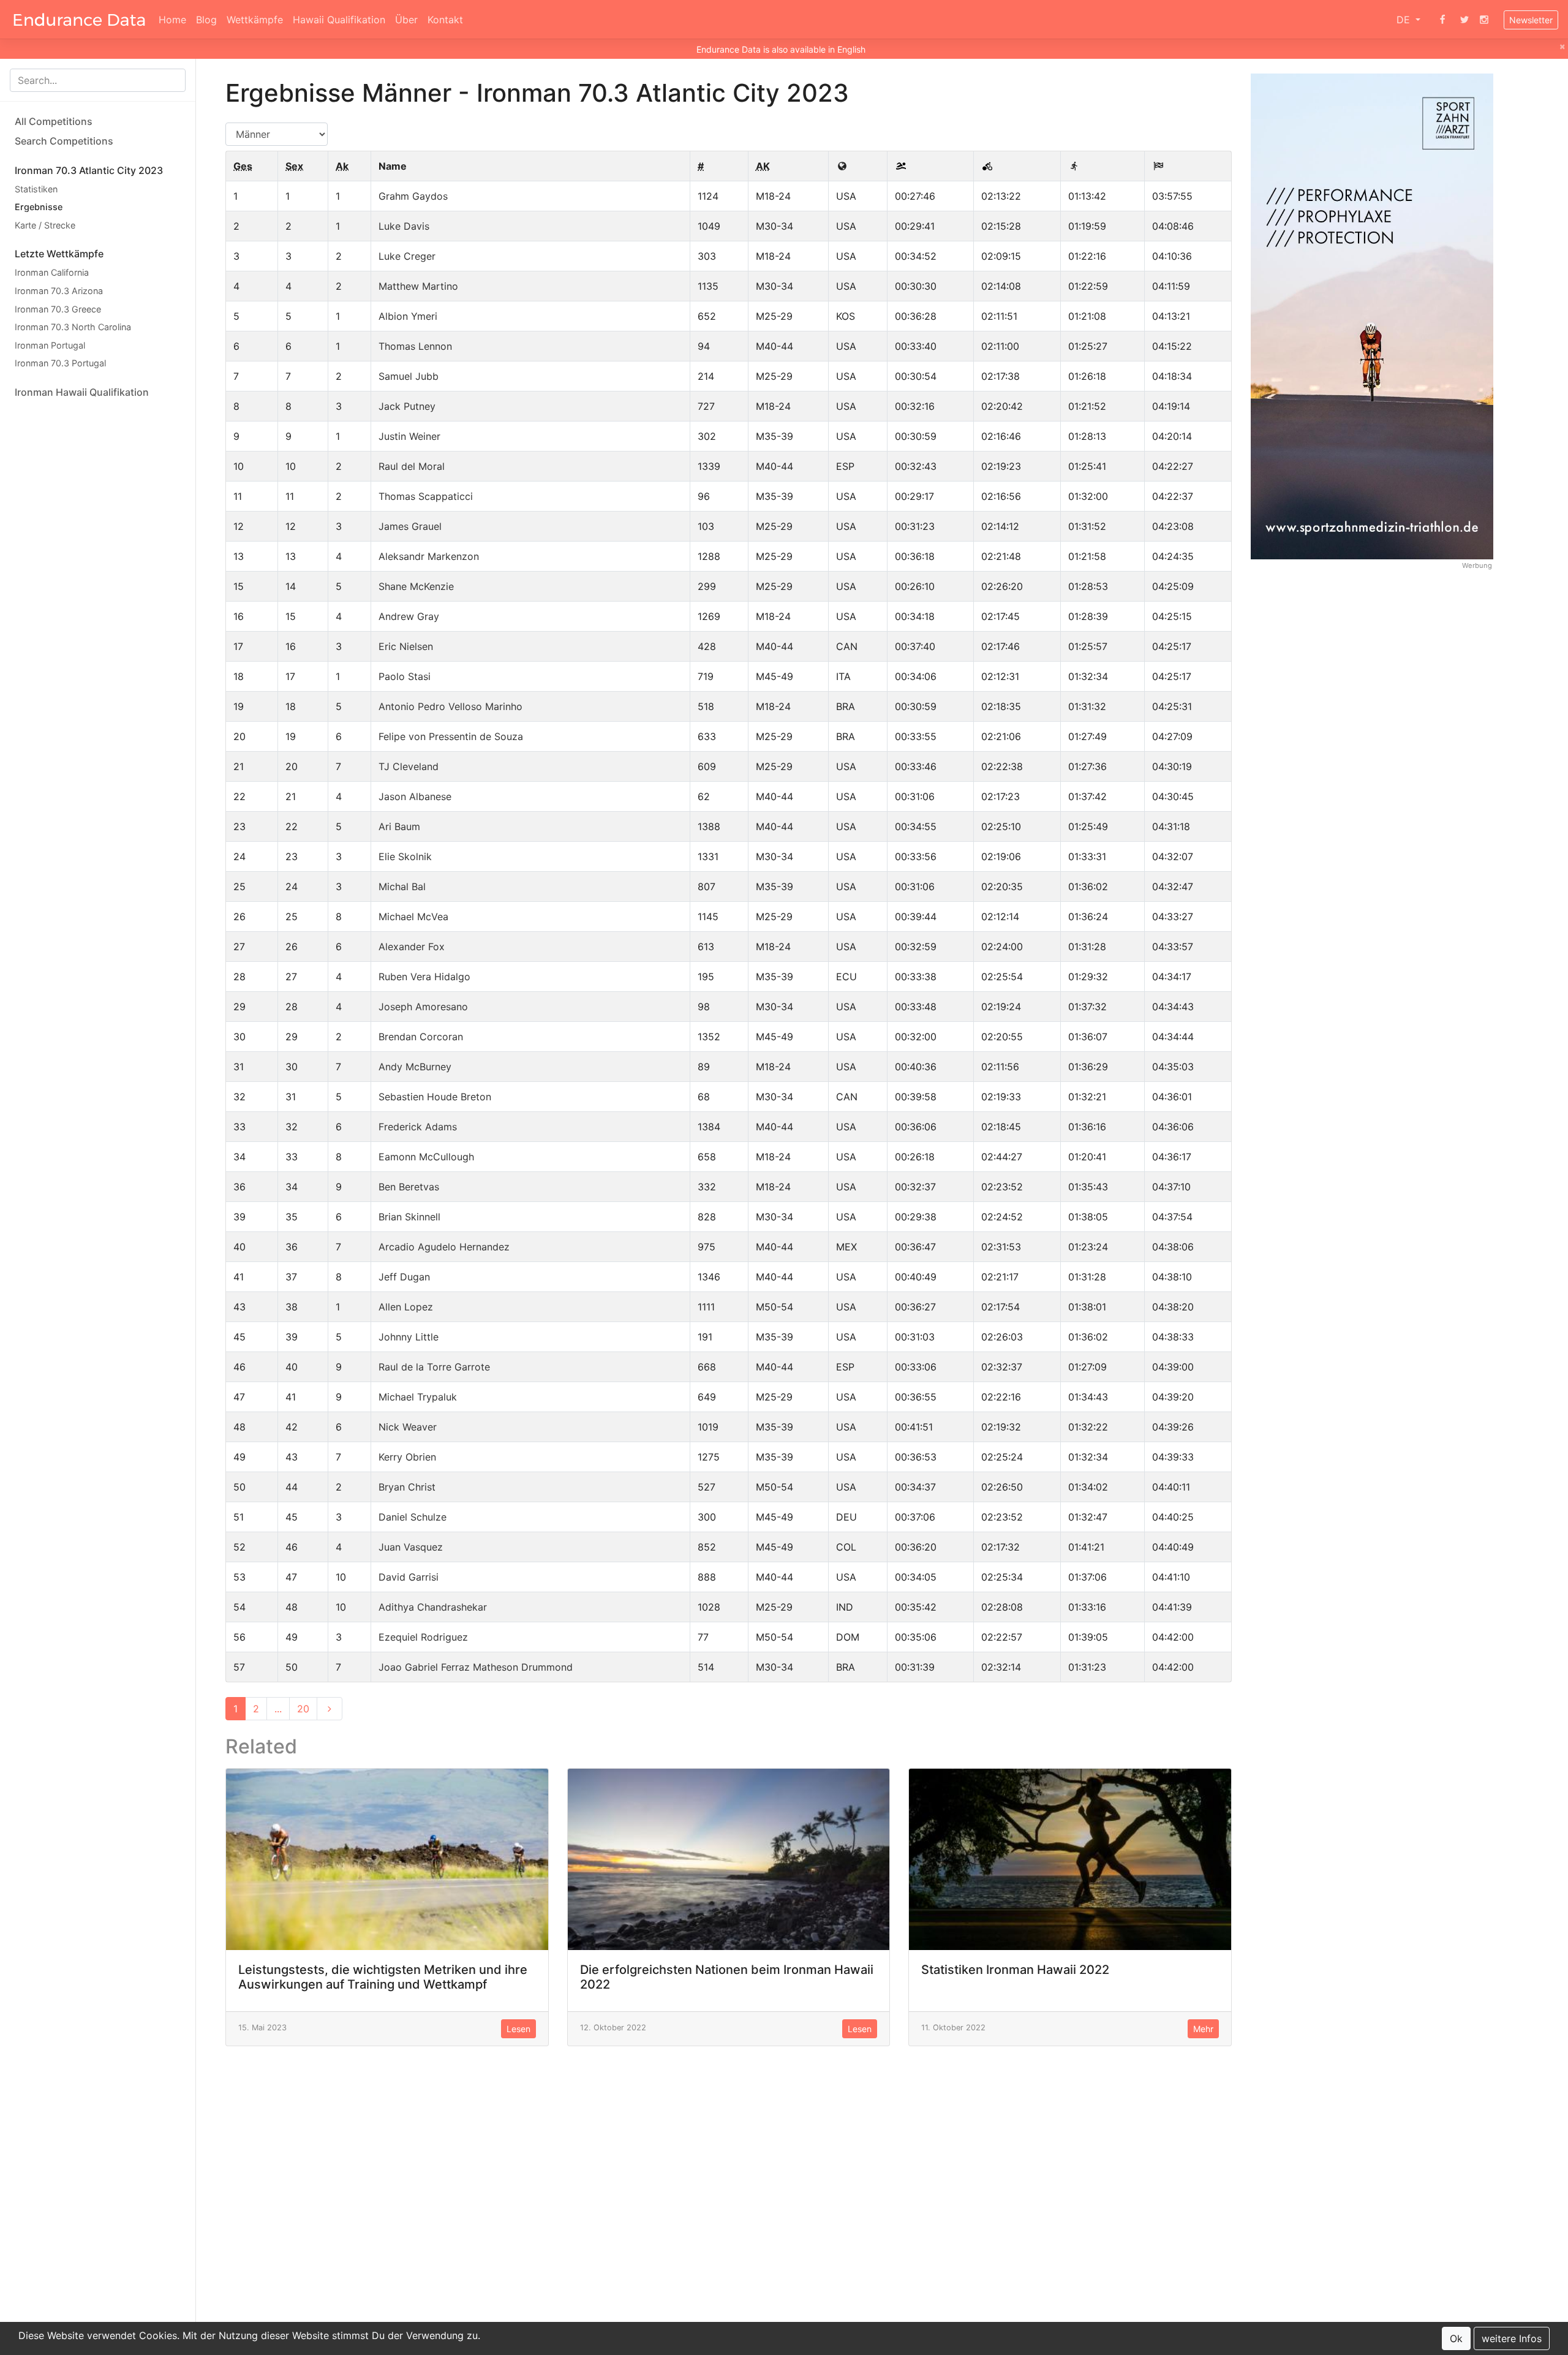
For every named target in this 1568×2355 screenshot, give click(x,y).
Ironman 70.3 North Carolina (73, 327)
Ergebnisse (39, 207)
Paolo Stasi (405, 676)
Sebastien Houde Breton (435, 1097)
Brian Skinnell (409, 1217)
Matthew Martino (418, 286)
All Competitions (54, 121)
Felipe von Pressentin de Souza (451, 736)
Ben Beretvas (409, 1187)
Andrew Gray (409, 616)
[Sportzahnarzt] (1372, 315)
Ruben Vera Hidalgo (424, 977)
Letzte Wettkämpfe (59, 254)
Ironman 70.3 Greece (58, 309)
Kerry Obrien (407, 1457)
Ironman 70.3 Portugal (60, 364)
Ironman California (52, 273)
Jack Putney (407, 406)
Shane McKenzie (416, 586)
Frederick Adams (418, 1127)
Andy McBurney (415, 1067)
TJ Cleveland (409, 766)
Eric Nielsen (406, 646)
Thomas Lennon (415, 346)
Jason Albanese (415, 796)
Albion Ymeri (408, 316)
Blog (206, 20)
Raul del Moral (412, 466)
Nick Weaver (408, 1427)
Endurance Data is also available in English (781, 49)
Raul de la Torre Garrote (434, 1367)
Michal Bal (402, 886)
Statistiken (36, 189)
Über (406, 20)
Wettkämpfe (255, 20)
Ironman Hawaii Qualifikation (82, 392)
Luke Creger (407, 256)
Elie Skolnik (405, 856)
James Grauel (410, 526)
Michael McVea (413, 917)
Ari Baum (399, 826)
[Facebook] (1442, 20)
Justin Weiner (409, 436)
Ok (1456, 2338)
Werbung (1477, 566)
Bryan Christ (407, 1487)
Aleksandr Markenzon (429, 556)
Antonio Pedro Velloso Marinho (450, 706)
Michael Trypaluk (418, 1397)
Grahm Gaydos (413, 196)
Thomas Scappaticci (426, 496)
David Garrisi (409, 1577)
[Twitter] (1464, 20)
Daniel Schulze (413, 1517)
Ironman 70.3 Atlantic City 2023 (89, 170)
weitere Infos (1512, 2338)
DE (1405, 20)
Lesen (518, 2029)
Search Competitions (64, 141)
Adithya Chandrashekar (433, 1607)
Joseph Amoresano (423, 1007)
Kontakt (445, 20)
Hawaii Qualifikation (339, 20)
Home (172, 20)
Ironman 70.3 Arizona (59, 291)
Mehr (1203, 2029)
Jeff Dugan (404, 1277)
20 (303, 1709)
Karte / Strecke (45, 225)
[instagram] (1484, 20)
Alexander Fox (412, 947)
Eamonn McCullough (426, 1157)
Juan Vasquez (411, 1547)
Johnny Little (409, 1337)
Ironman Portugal (50, 345)
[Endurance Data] (79, 20)
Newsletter (1531, 20)
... (278, 1709)
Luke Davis (404, 226)
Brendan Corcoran (421, 1037)
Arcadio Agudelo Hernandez (444, 1247)
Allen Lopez (406, 1307)
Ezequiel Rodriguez (423, 1637)
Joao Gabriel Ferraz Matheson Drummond (476, 1667)
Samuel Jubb (409, 376)
